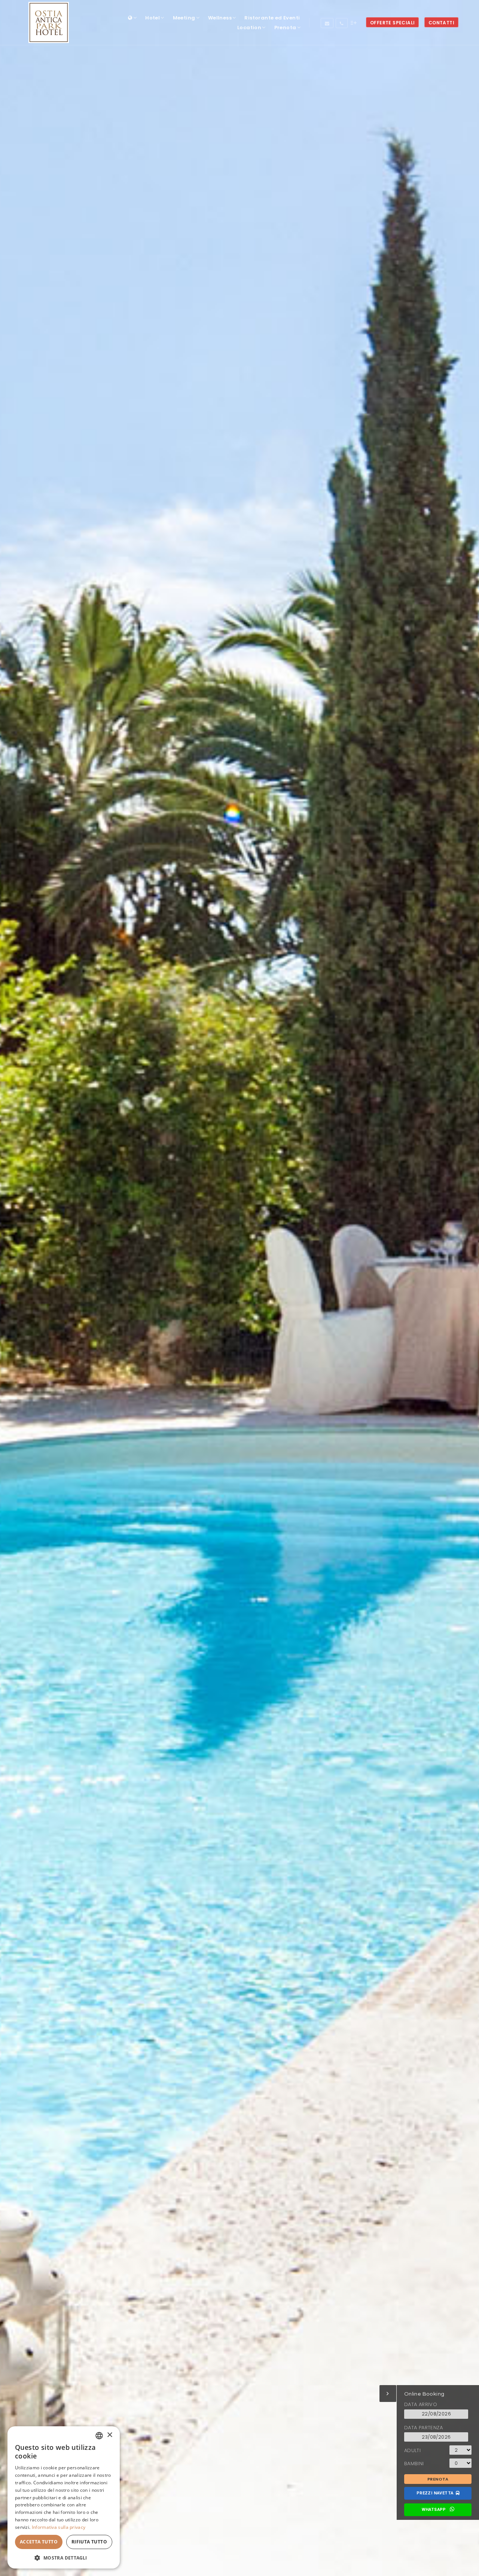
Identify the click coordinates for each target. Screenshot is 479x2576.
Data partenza (423, 2428)
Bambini (414, 2464)
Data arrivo (421, 2404)
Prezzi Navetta (436, 2493)
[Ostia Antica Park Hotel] (49, 22)
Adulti (412, 2450)
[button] (64, 2557)
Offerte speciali (392, 23)
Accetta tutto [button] (39, 2542)
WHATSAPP (435, 2510)
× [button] (109, 2435)
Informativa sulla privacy (59, 2527)
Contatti (441, 23)
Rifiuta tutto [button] (89, 2542)
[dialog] (64, 2497)
